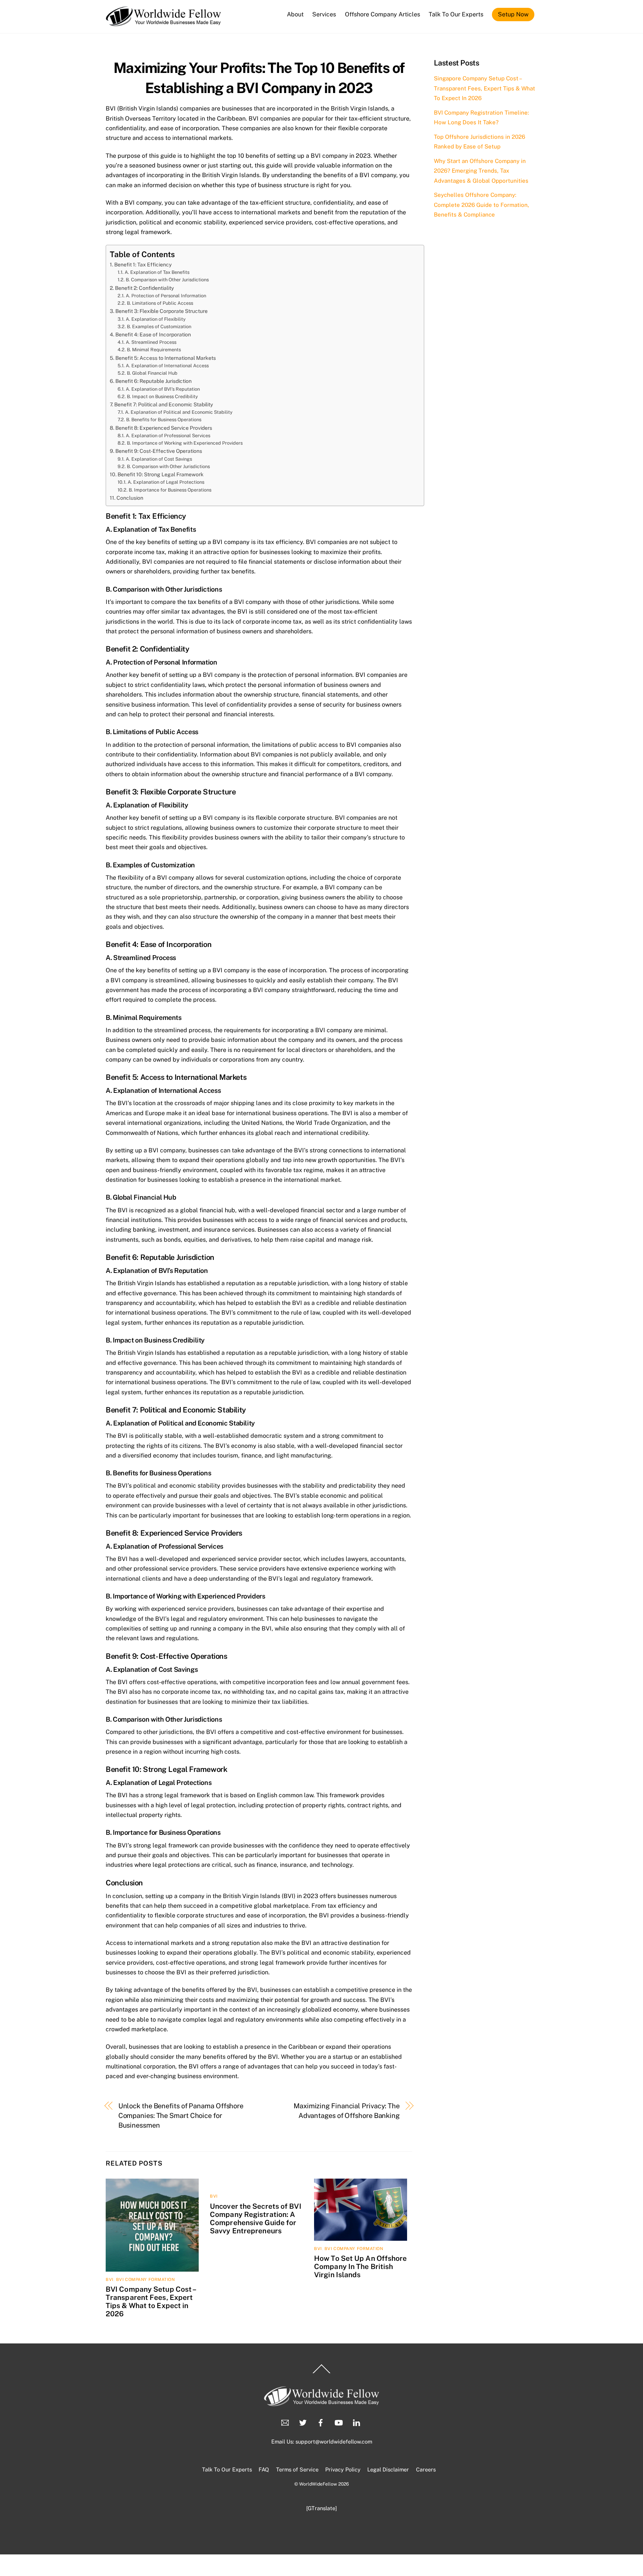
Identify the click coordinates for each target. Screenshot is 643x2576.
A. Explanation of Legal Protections (166, 482)
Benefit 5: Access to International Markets (166, 358)
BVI (110, 2279)
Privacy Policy (343, 2469)
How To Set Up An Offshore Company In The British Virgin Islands (361, 2266)
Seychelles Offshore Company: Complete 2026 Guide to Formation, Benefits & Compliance (482, 205)
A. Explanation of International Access (167, 366)
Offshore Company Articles (383, 14)
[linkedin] (356, 2422)
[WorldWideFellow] (164, 23)
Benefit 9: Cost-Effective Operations (159, 451)
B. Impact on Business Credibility (162, 396)
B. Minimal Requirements (154, 350)
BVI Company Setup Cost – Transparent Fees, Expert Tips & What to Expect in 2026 (151, 2301)
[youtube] (339, 2422)
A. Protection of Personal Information (166, 296)
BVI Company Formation (145, 2279)
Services (324, 14)
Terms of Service (297, 2469)
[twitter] (303, 2422)
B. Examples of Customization (159, 327)
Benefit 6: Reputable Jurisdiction (153, 381)
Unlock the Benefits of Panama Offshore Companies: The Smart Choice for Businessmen (181, 2116)
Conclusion (130, 498)
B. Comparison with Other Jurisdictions (167, 280)
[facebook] (321, 2422)
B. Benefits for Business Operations (164, 420)
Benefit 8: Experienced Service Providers (164, 428)
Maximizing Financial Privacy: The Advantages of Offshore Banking (347, 2111)
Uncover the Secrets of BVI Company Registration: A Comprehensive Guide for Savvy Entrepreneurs (256, 2218)
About (295, 14)
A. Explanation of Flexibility (156, 319)
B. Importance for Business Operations (170, 490)
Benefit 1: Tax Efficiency (143, 265)
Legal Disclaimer (388, 2469)
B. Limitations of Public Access (160, 303)
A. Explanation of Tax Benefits (157, 272)
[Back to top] (321, 2373)
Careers (426, 2469)
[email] (285, 2422)
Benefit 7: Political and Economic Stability (164, 404)
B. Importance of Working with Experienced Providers (185, 443)
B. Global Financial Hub (152, 373)
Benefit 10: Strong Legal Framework (161, 474)
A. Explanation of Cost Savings (159, 459)
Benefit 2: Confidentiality (144, 288)
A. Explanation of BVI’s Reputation (163, 389)
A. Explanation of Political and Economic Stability (179, 412)
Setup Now (513, 14)
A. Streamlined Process (151, 342)
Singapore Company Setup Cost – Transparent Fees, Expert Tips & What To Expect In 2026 (484, 88)
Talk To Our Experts (456, 14)
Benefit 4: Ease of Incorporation (153, 335)
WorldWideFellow (318, 2484)
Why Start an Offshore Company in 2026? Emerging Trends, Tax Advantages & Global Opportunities (481, 171)
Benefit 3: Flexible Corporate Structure (161, 311)
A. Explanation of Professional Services (168, 436)
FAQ (264, 2469)
